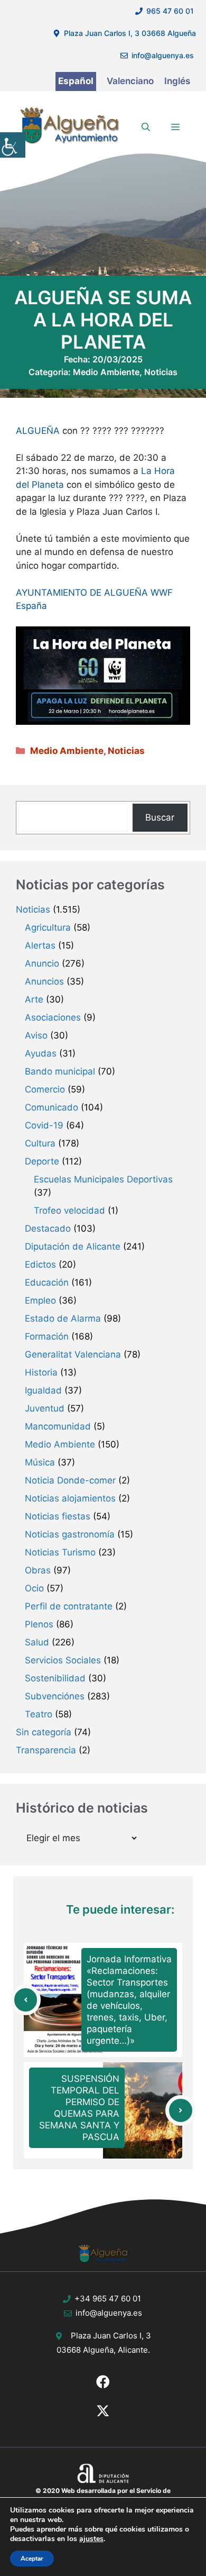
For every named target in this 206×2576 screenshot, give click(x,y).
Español (76, 81)
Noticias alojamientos (70, 1498)
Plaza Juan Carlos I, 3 (111, 2336)
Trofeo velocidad (69, 1210)
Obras (38, 1570)
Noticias (161, 372)
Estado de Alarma (63, 1318)
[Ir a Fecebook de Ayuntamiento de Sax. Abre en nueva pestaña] (103, 2382)
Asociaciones (53, 1017)
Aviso (36, 1035)
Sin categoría (44, 1732)
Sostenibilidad (55, 1678)
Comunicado (51, 1107)
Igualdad (43, 1390)
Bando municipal (60, 1071)
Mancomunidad (58, 1426)
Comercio (45, 1089)
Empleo (40, 1300)
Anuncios (44, 981)
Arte (34, 999)
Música (40, 1462)
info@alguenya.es (163, 55)
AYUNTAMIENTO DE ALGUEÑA (82, 593)
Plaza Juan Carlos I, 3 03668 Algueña (130, 33)
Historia (41, 1372)
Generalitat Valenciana (73, 1354)
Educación (47, 1282)
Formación (47, 1336)
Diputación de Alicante (73, 1246)
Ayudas (41, 1053)
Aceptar (32, 2559)
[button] (146, 127)
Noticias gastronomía (70, 1534)
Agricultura (48, 927)
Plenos (39, 1624)
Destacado (48, 1228)
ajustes (91, 2539)
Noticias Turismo (60, 1552)
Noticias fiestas (58, 1516)
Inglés (177, 81)
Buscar (160, 817)
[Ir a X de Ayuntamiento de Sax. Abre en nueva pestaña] (103, 2411)
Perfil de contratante (69, 1606)
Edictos (40, 1264)
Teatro (39, 1714)
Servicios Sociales (63, 1660)
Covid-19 (44, 1125)
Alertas (40, 945)
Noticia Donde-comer (70, 1480)
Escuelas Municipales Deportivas (103, 1179)
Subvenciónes (55, 1696)
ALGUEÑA (38, 431)
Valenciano (130, 81)
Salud (37, 1642)
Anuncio (42, 963)
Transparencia (46, 1750)
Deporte (42, 1161)
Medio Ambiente (106, 372)
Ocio (34, 1588)
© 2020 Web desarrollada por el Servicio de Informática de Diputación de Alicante (103, 2495)
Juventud (45, 1408)
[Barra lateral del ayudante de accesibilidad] (13, 145)
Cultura (40, 1143)
